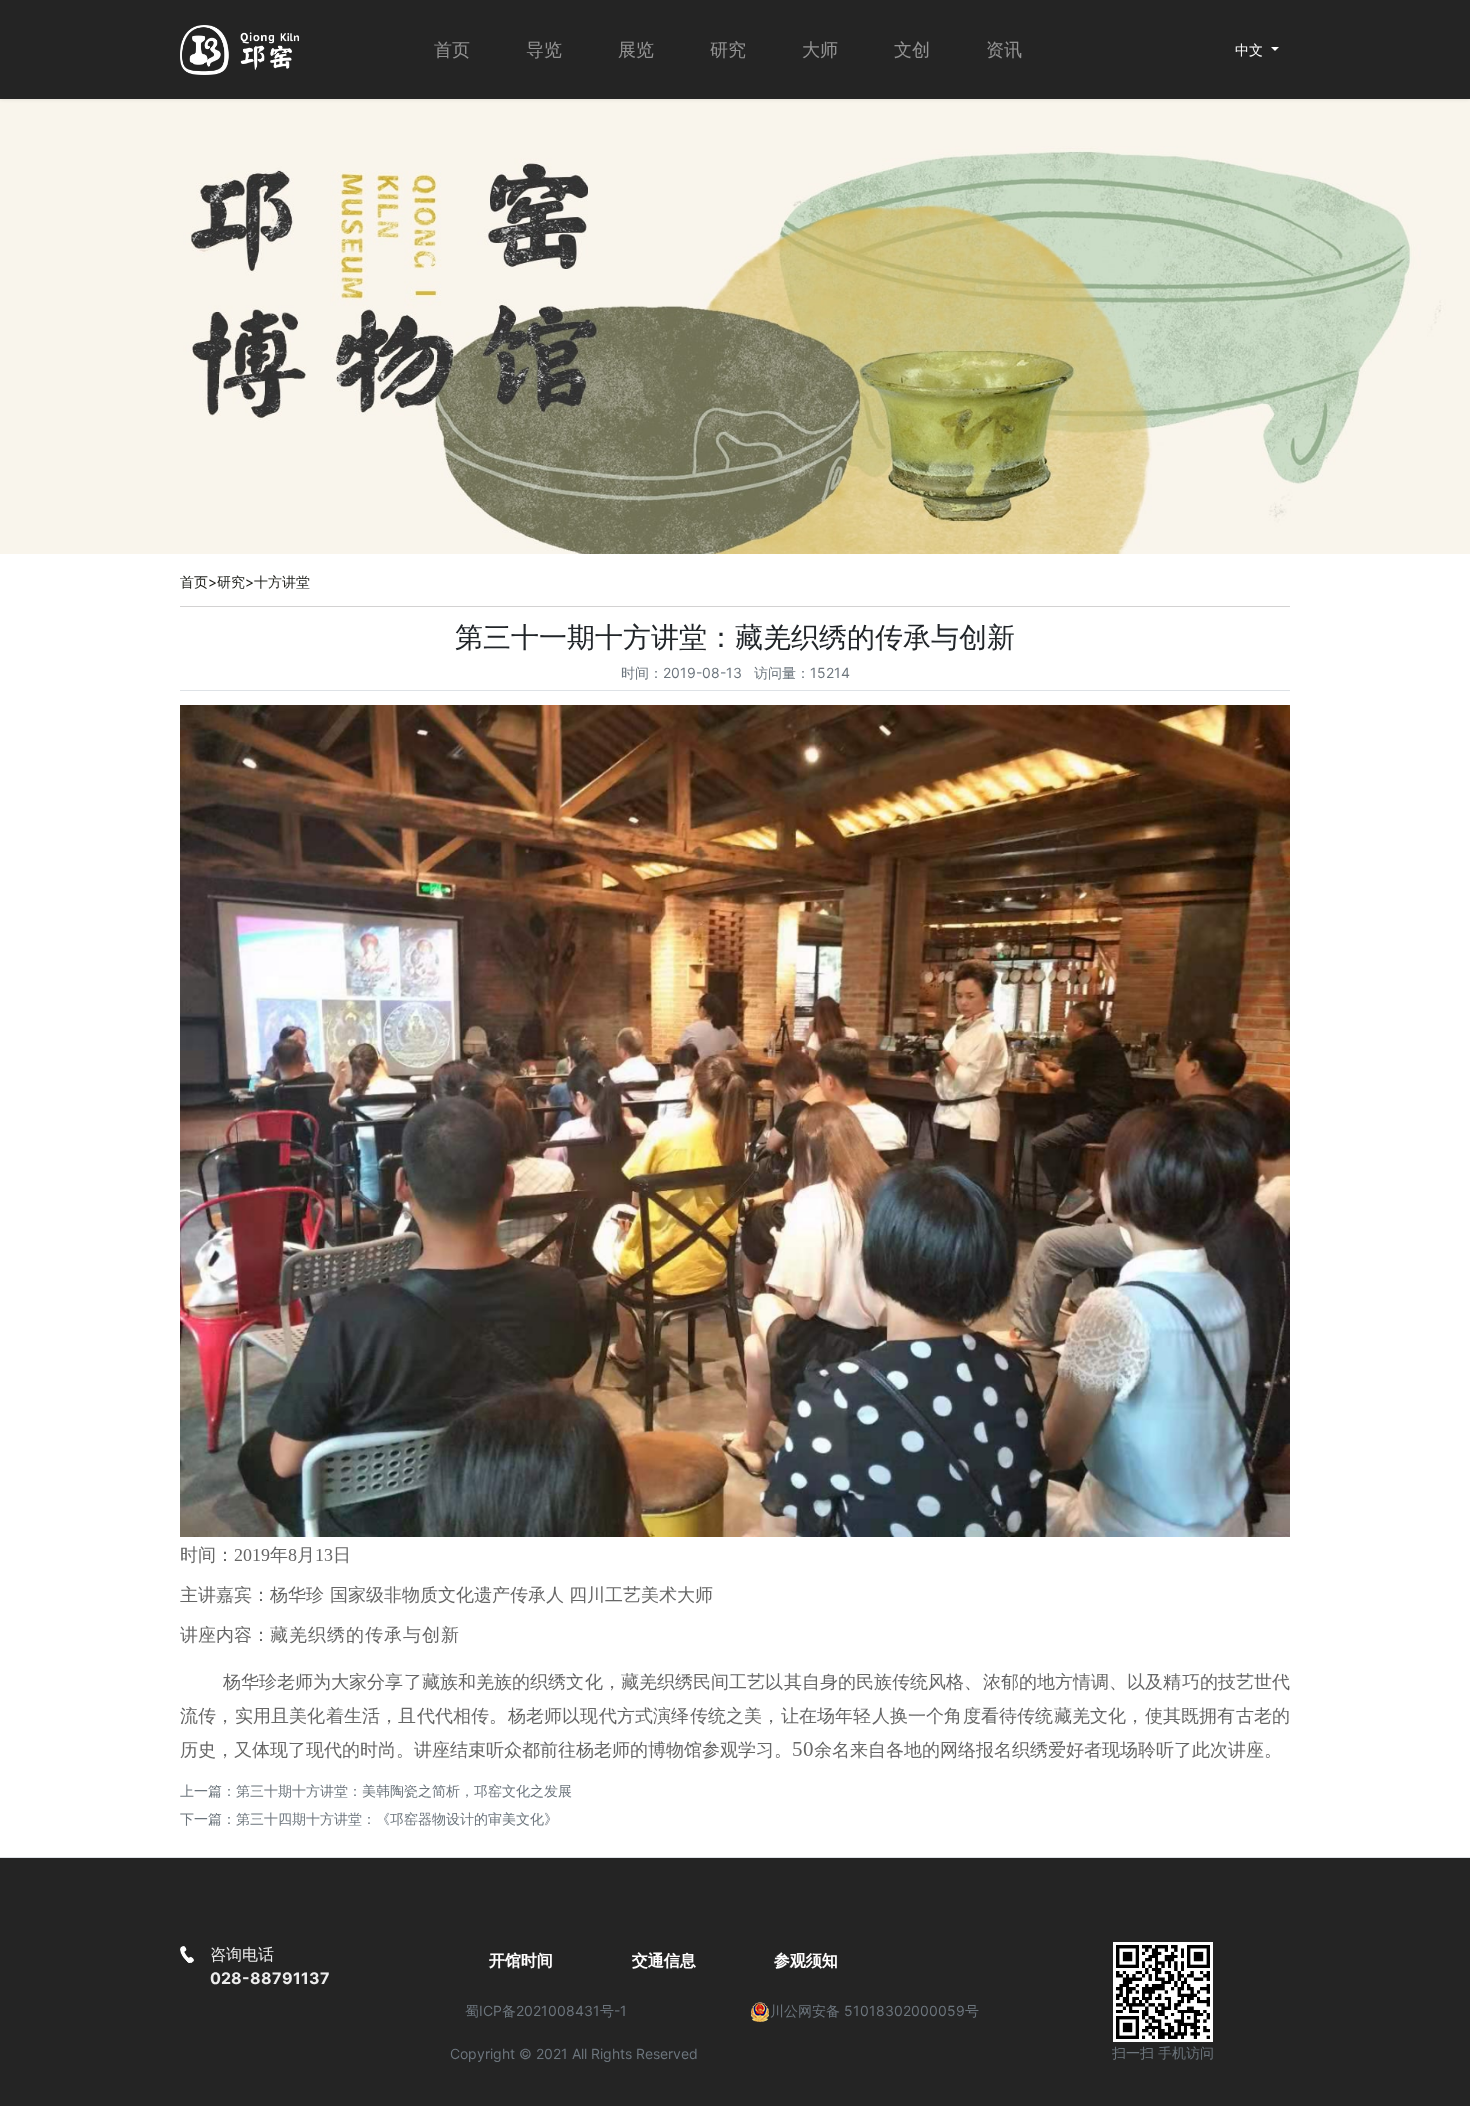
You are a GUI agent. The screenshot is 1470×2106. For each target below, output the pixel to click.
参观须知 (806, 1960)
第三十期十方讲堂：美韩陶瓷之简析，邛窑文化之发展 (404, 1790)
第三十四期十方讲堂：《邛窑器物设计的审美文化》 (397, 1818)
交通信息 (664, 1960)
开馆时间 (521, 1960)
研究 (231, 581)
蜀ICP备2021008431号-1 (546, 2010)
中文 (1251, 49)
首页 (452, 49)
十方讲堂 (282, 581)
